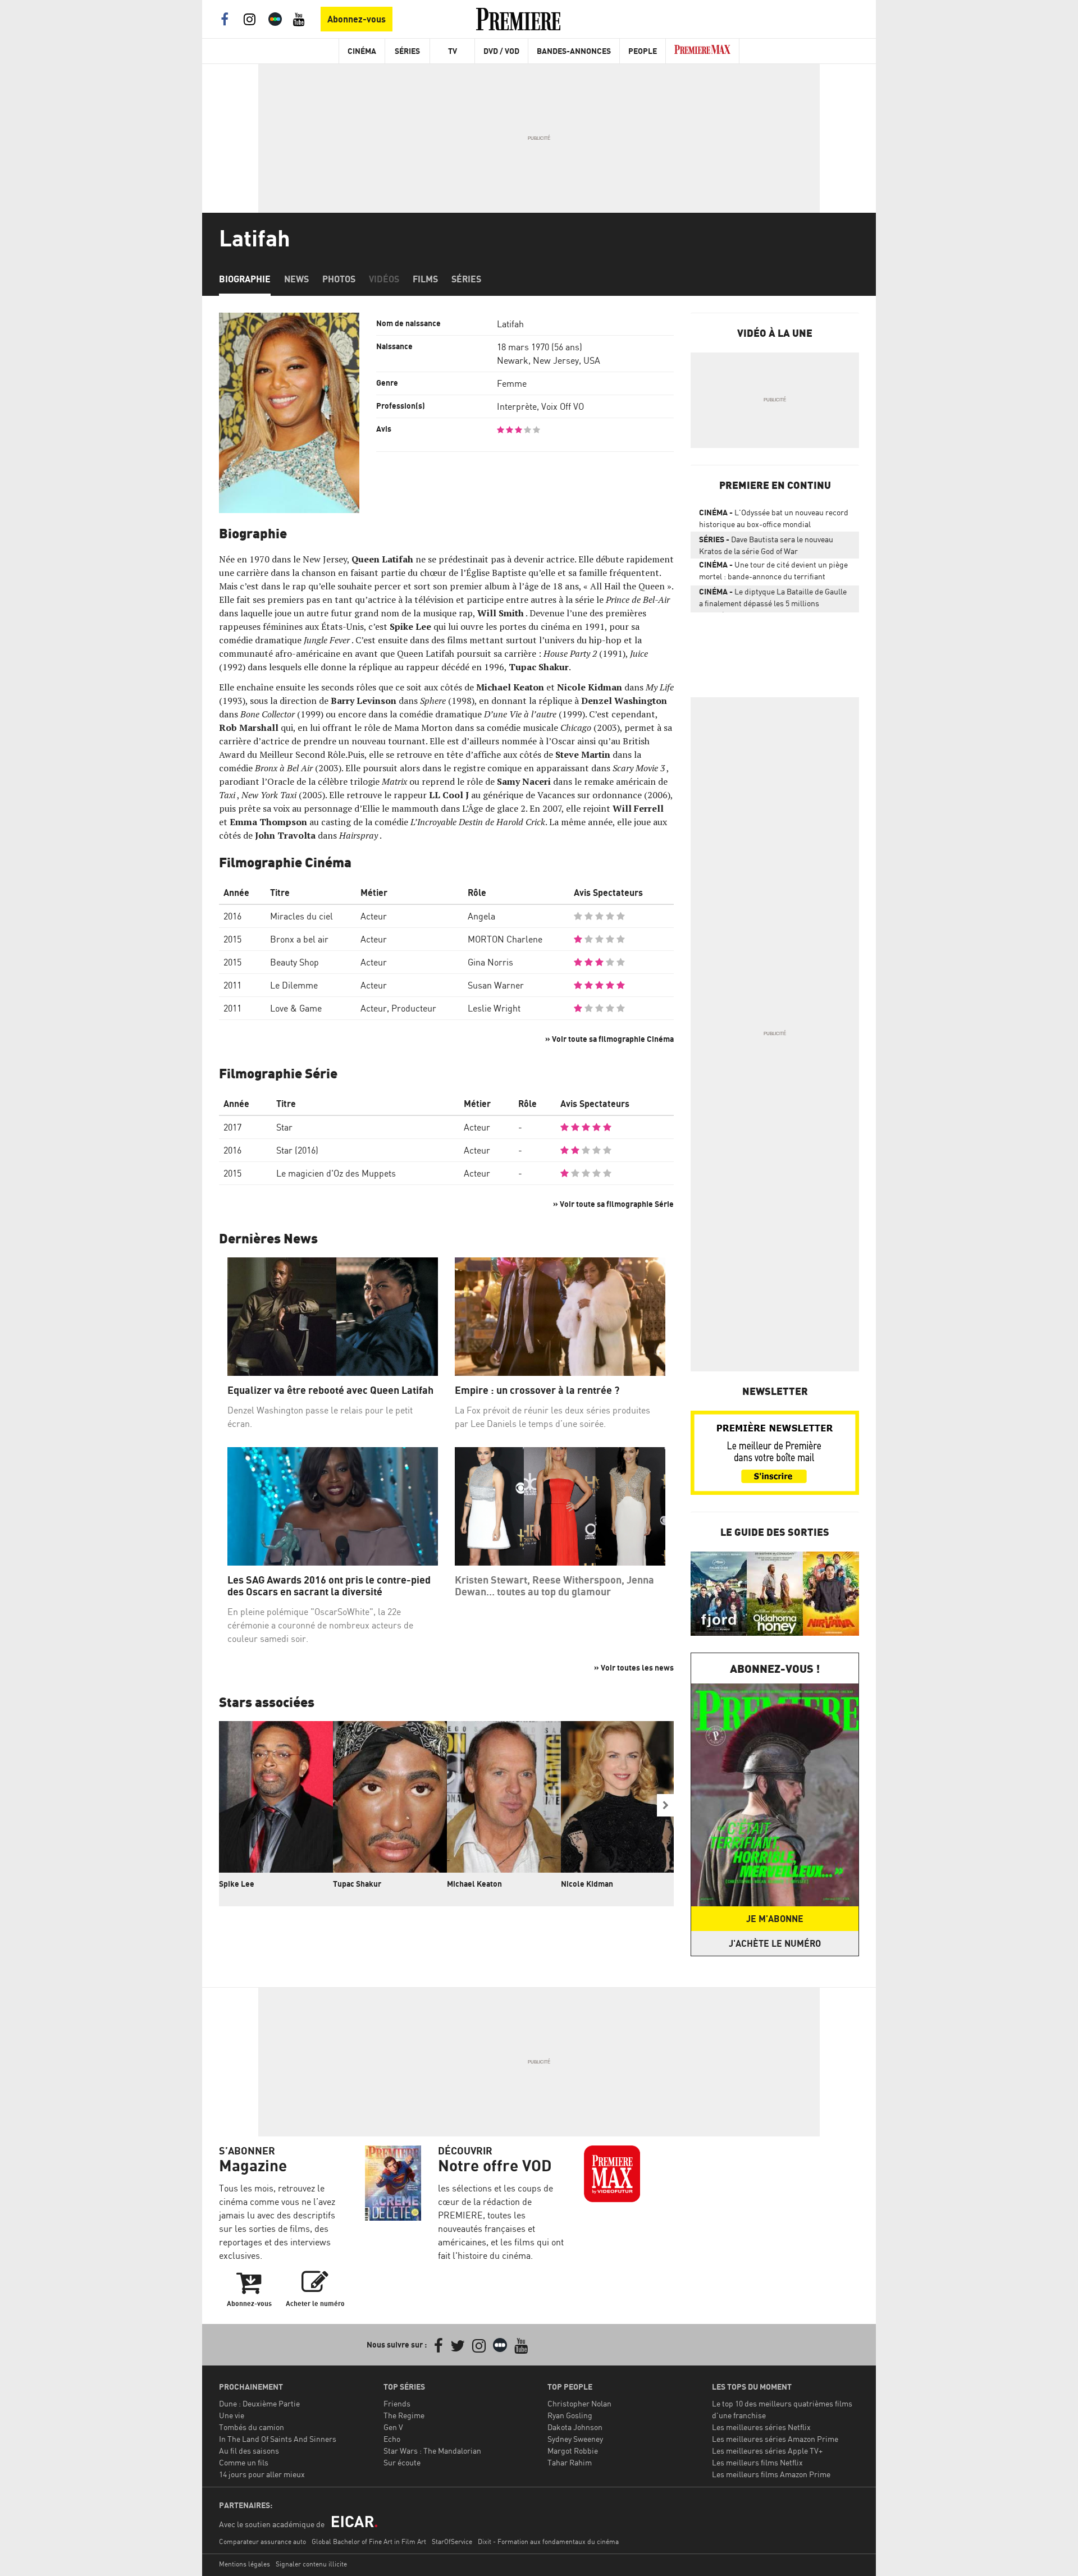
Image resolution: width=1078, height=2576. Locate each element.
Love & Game (296, 1008)
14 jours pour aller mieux (262, 2474)
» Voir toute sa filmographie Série (613, 1204)
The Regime (404, 2415)
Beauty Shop (294, 962)
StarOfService (452, 2541)
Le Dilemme (294, 985)
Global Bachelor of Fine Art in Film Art (369, 2541)
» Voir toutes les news (634, 1667)
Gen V (393, 2427)
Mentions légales (245, 2564)
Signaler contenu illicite (311, 2564)
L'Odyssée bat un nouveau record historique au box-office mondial (774, 518)
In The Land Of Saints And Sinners (278, 2439)
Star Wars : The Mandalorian (432, 2451)
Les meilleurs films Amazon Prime (771, 2474)
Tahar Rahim (570, 2462)
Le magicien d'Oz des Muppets (336, 1173)
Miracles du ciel (302, 916)
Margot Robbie (573, 2451)
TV (453, 51)
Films (425, 279)
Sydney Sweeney (575, 2439)
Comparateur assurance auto (262, 2541)
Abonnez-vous (357, 19)
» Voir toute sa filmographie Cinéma (609, 1039)
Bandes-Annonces (574, 51)
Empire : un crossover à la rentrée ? (538, 1390)
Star (284, 1127)
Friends (397, 2403)
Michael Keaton (474, 1884)
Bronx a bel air (299, 939)
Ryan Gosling (570, 2415)
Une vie (232, 2415)
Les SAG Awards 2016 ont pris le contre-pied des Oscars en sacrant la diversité (329, 1586)
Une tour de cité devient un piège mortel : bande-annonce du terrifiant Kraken (773, 573)
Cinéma (362, 51)
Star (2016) (297, 1150)
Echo (392, 2439)
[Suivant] (665, 1805)
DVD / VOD (501, 51)
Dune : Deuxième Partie (259, 2403)
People (643, 51)
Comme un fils (244, 2462)
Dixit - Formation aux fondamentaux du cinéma (548, 2541)
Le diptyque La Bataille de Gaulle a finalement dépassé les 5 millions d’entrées (773, 600)
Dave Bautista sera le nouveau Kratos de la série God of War (766, 545)
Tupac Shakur (357, 1884)
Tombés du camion (252, 2427)
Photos (339, 279)
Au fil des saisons (249, 2451)
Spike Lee (237, 1884)
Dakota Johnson (575, 2427)
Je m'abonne (775, 1919)
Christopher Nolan (579, 2403)
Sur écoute (402, 2462)
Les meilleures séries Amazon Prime (775, 2439)
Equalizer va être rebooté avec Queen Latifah (330, 1390)
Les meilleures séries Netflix (761, 2427)
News (296, 279)
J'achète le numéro (775, 1943)
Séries (407, 51)
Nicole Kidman (587, 1884)
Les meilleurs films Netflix (757, 2462)
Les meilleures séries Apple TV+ (767, 2451)
